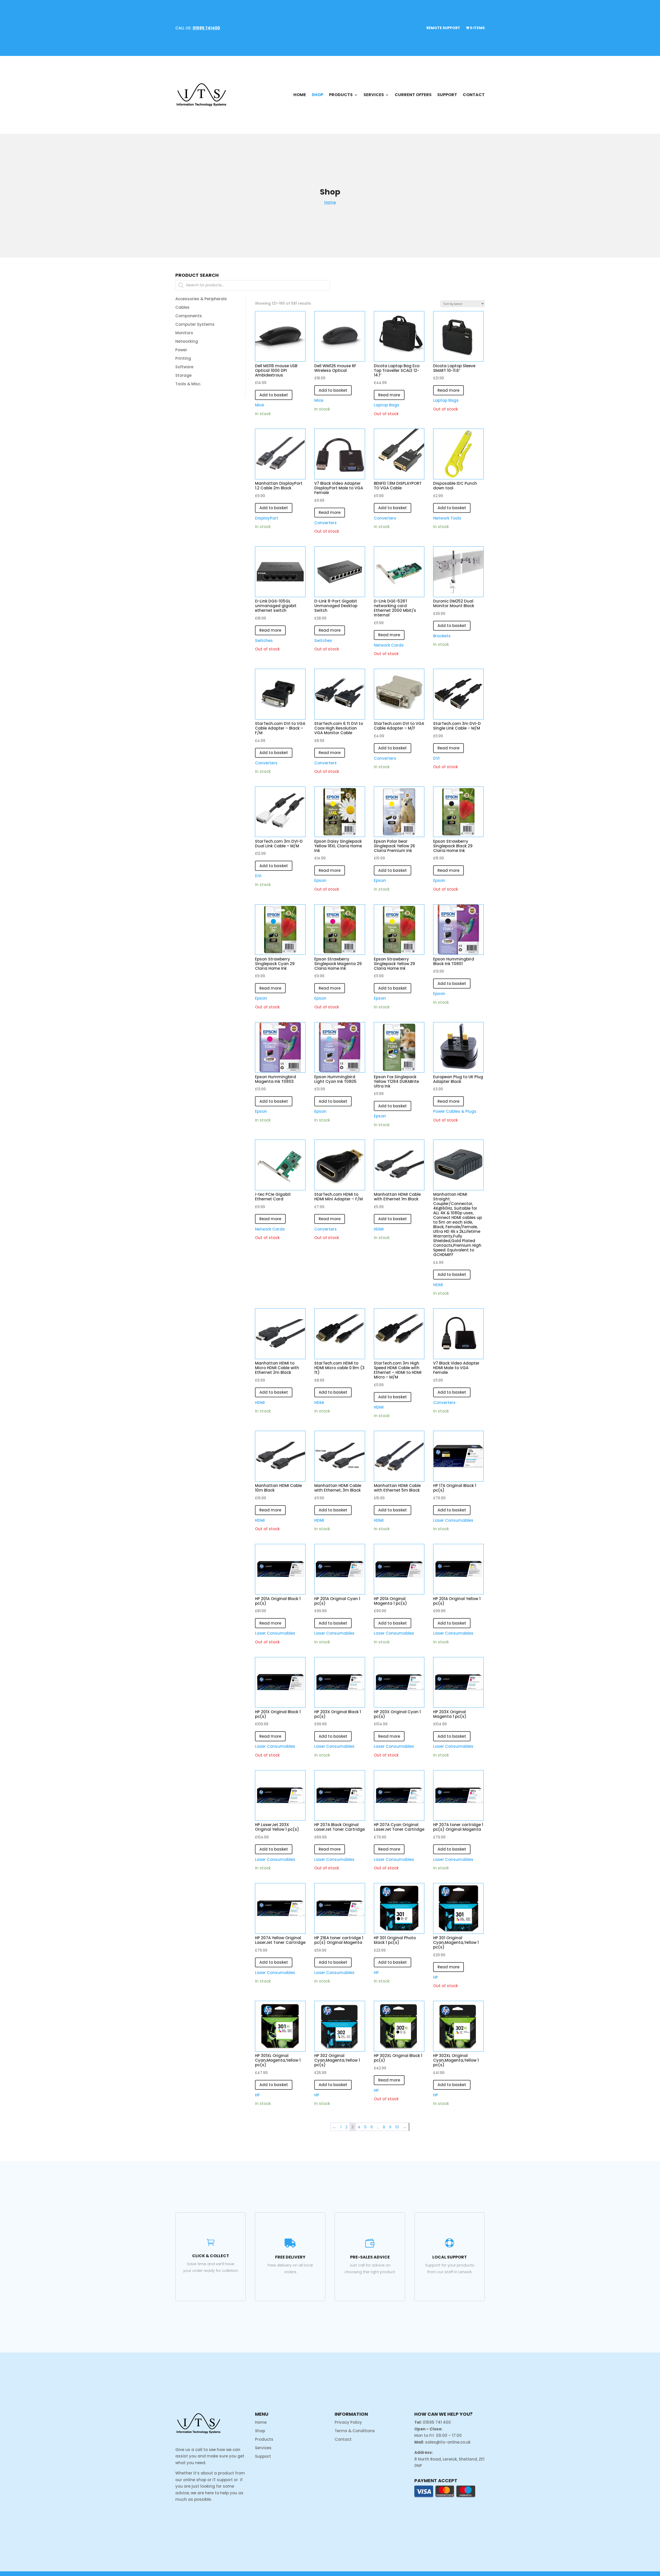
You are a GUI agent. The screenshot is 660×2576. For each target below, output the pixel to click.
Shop (317, 95)
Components (189, 316)
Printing (183, 358)
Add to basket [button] (274, 395)
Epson (320, 880)
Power (181, 350)
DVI (436, 758)
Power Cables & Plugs (455, 1111)
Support (447, 95)
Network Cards (389, 645)
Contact (474, 95)
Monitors (184, 333)
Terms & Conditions (355, 2431)
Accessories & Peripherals (201, 299)
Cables (182, 307)
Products (341, 95)
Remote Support (443, 28)
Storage (183, 375)
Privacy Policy (348, 2422)
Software (184, 367)
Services (374, 95)
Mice (259, 405)
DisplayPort (267, 518)
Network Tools (447, 518)
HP (376, 1973)
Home (300, 95)
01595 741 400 (437, 2422)
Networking (187, 341)
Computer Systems (195, 324)
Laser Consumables (453, 1520)
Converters (325, 523)
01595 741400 (206, 28)
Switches (264, 641)
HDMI (379, 1229)
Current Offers (413, 95)
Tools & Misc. (188, 384)
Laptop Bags (387, 405)
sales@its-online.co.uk (448, 2442)
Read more (389, 395)
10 (397, 2127)
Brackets (442, 636)
